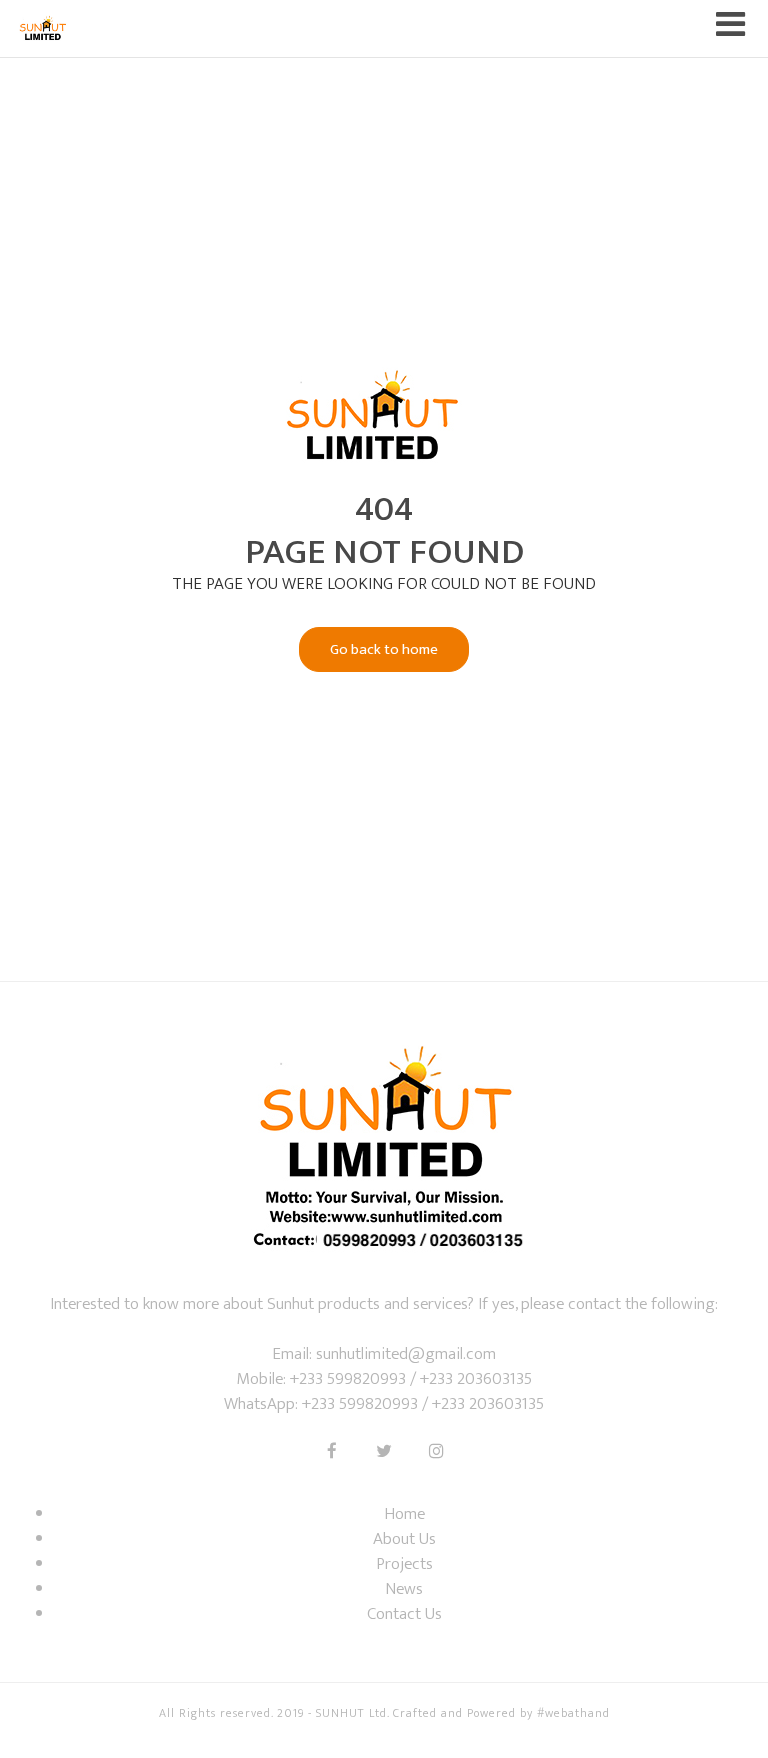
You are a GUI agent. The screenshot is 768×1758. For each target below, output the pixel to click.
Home (404, 1514)
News (404, 1589)
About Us (404, 1539)
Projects (404, 1564)
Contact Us (404, 1614)
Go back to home (384, 649)
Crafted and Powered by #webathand (501, 1713)
